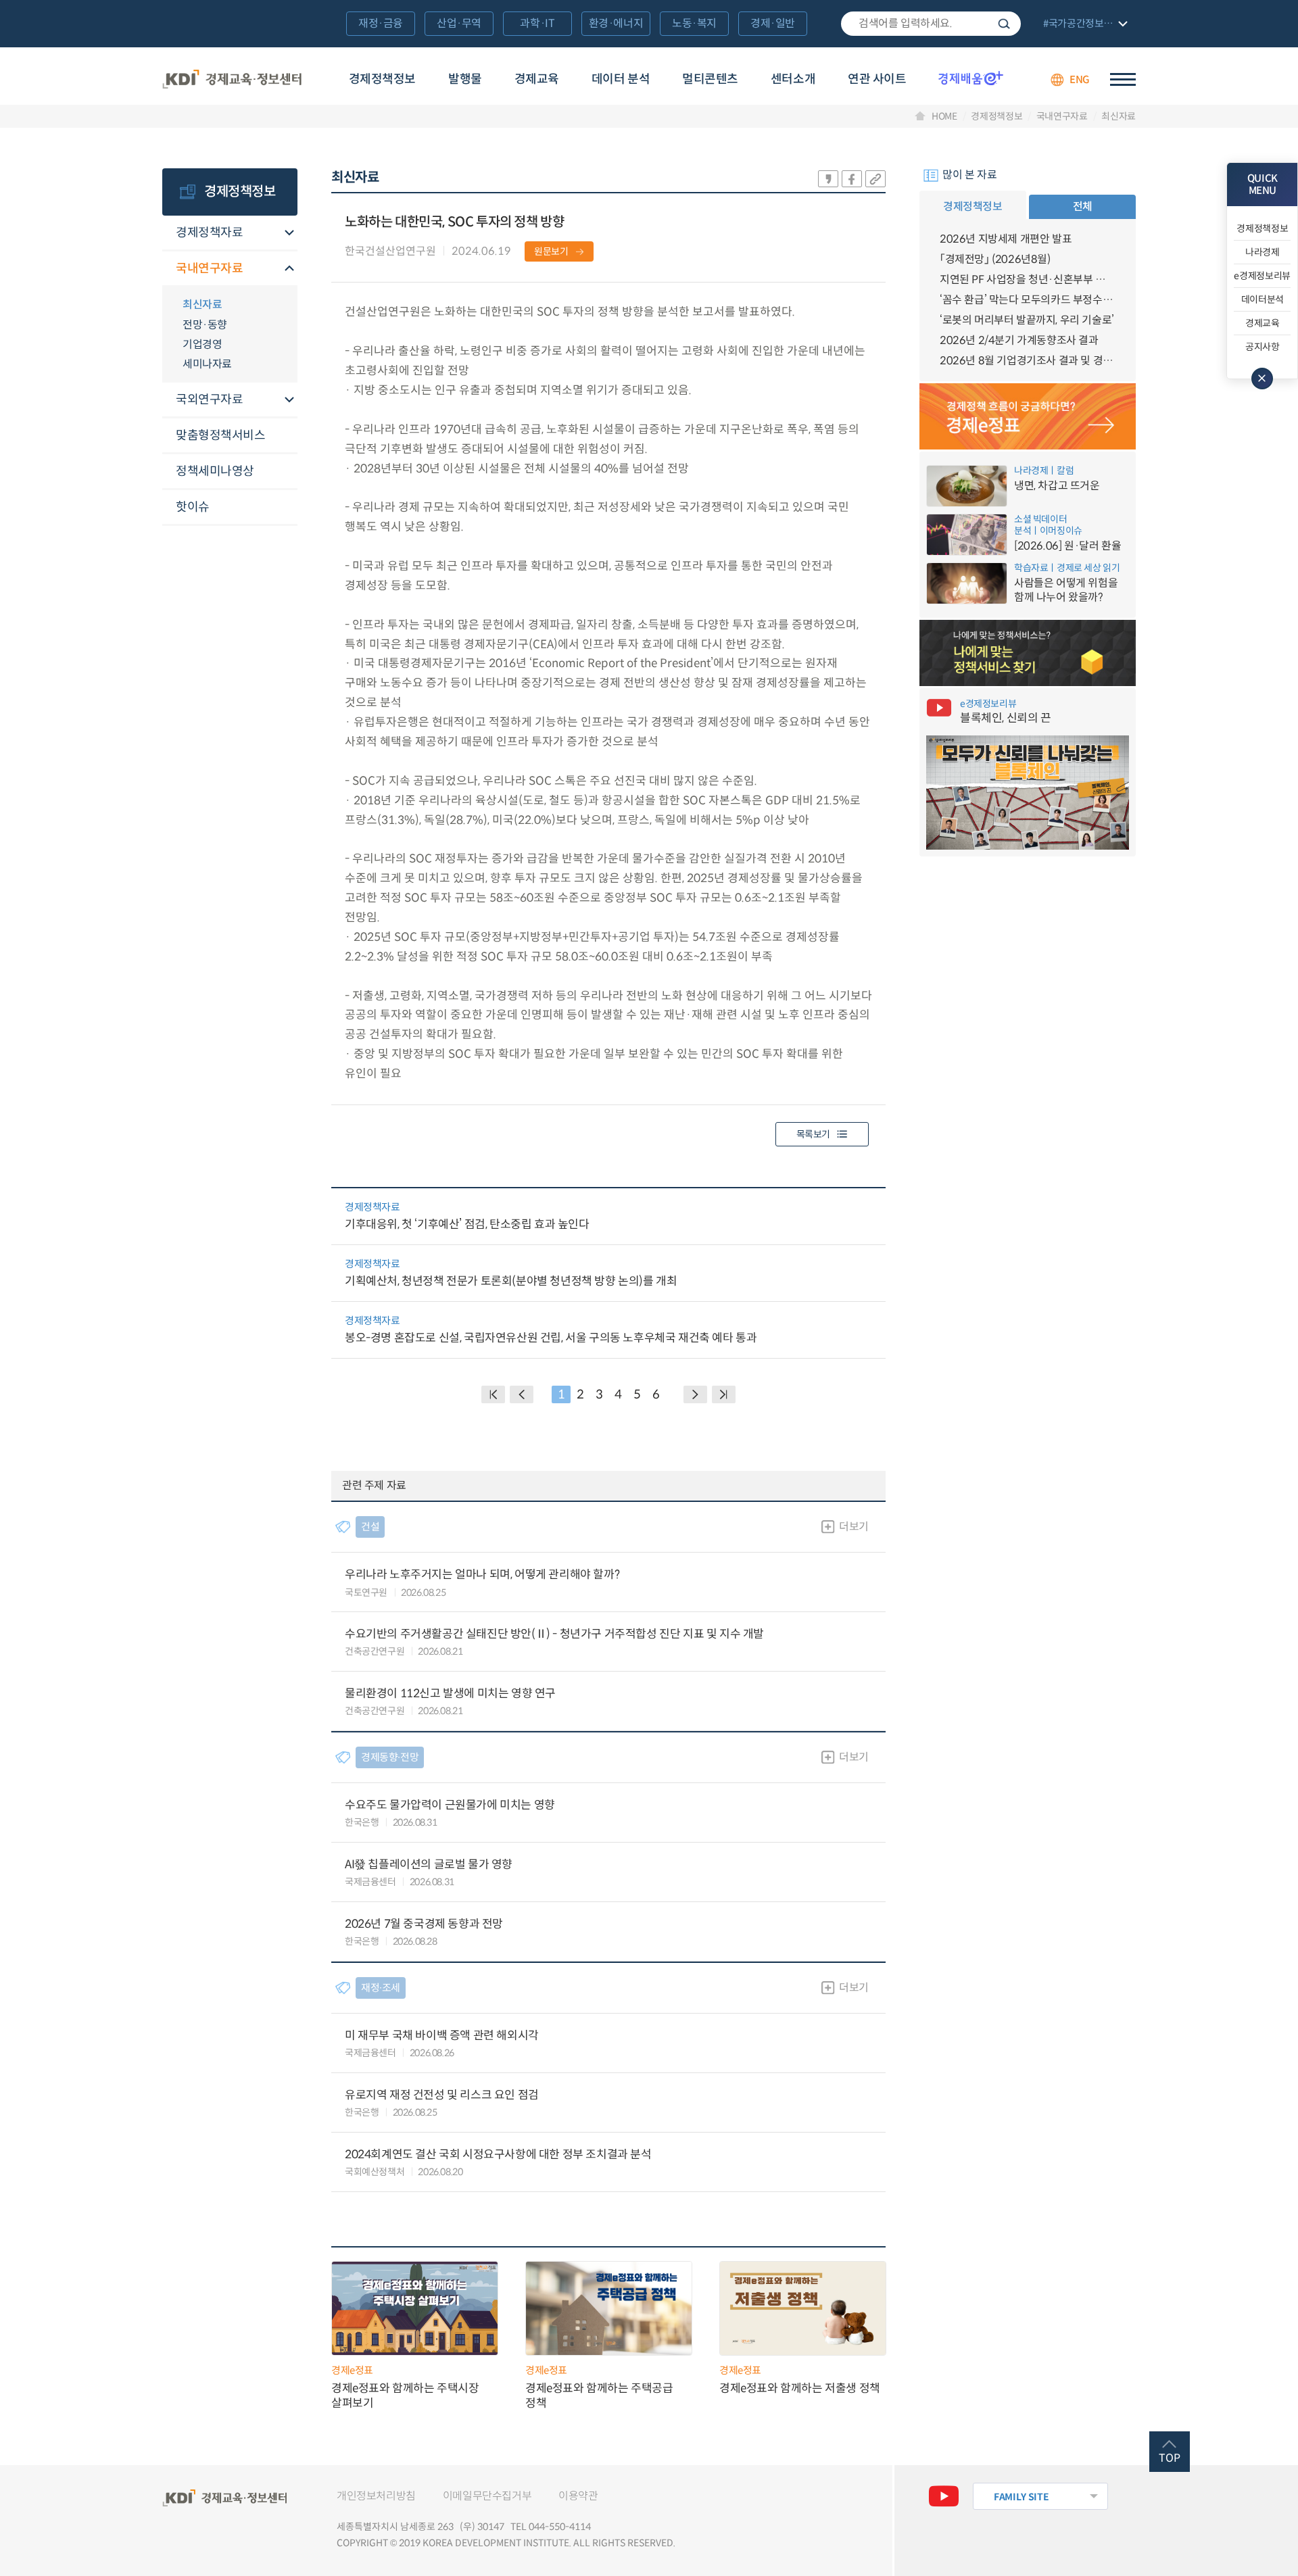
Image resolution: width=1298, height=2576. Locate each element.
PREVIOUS (522, 1394)
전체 (1083, 206)
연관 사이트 (877, 79)
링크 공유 (875, 179)
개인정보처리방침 (376, 2496)
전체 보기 (1084, 25)
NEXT (695, 1394)
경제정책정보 (382, 79)
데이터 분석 (621, 79)
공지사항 (1263, 347)
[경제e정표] (1028, 416)
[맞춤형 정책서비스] (1028, 653)
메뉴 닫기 (1262, 379)
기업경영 (202, 344)
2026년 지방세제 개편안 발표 (1006, 239)
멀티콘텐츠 (710, 79)
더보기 (854, 1527)
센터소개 (793, 79)
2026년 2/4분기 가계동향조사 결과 (1019, 340)
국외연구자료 (209, 399)
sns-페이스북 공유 (852, 179)
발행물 (465, 79)
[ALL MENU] (1123, 79)
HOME (944, 116)
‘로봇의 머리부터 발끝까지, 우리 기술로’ (1027, 320)
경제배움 (971, 78)
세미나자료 (207, 364)
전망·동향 (205, 325)
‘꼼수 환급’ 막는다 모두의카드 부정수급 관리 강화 (1028, 300)
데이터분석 (1263, 299)
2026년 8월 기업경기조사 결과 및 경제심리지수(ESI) (1028, 361)
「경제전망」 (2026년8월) (995, 259)
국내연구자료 (1062, 116)
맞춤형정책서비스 (220, 435)
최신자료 (1119, 116)
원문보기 (551, 251)
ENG (1080, 79)
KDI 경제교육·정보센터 (232, 80)
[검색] (931, 24)
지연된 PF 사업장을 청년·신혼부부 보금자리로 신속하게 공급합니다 (1028, 280)
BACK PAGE (493, 1394)
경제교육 (537, 79)
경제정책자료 (209, 233)
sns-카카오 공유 (828, 179)
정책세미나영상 (215, 471)
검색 (1004, 24)
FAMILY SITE (1021, 2497)
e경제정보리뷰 (1262, 276)
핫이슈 (193, 507)
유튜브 (944, 2496)
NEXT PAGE (724, 1394)
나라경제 (1263, 252)
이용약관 (578, 2496)
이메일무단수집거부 (487, 2496)
